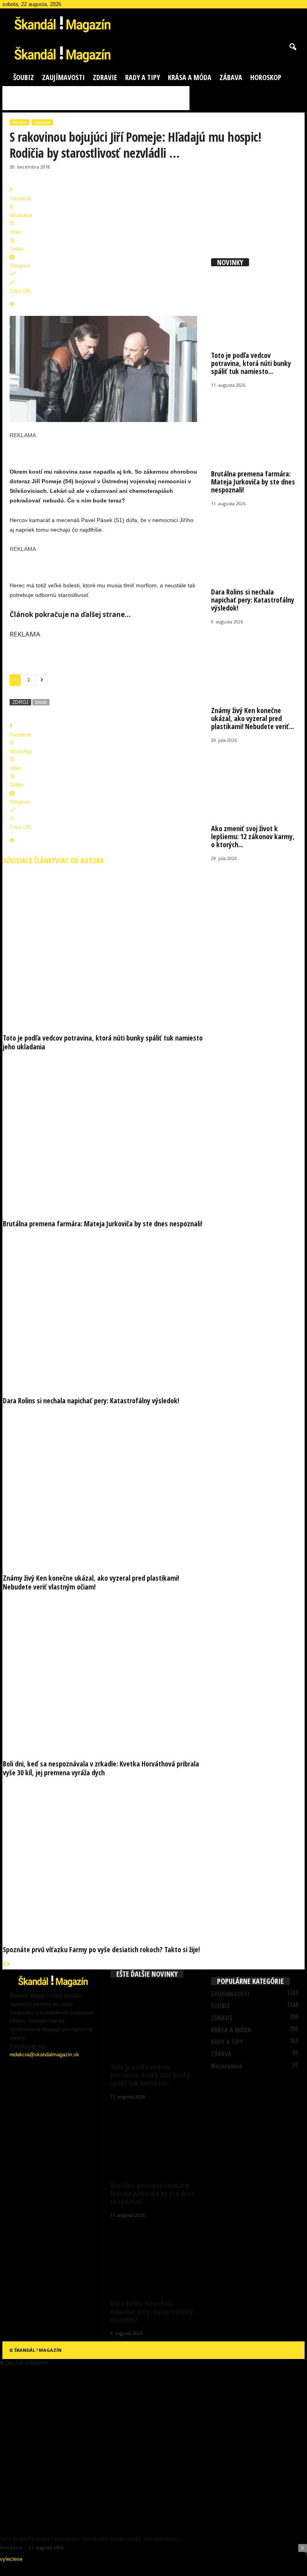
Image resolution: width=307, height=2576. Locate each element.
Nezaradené (227, 2066)
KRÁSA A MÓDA (190, 77)
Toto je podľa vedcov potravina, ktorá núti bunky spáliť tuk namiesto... (251, 363)
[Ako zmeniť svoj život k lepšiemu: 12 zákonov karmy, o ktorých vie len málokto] (255, 781)
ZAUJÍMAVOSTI (63, 77)
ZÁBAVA (231, 77)
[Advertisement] (96, 98)
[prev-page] (5, 1965)
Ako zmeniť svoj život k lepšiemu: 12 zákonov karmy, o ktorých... (253, 836)
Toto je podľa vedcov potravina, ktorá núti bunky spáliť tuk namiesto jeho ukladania (103, 1042)
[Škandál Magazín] (153, 53)
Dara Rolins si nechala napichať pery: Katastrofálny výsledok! (91, 1401)
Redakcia (11, 2547)
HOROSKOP (266, 77)
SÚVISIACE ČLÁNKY (29, 860)
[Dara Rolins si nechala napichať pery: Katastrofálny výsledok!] (103, 1310)
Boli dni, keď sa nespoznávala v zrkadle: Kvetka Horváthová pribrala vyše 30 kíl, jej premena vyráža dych (101, 1768)
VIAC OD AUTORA (80, 860)
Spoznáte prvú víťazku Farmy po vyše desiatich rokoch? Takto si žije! (101, 1949)
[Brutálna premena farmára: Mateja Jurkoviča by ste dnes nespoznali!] (103, 1133)
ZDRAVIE (105, 77)
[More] (103, 304)
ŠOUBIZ (24, 77)
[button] (293, 47)
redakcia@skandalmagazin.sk (44, 2055)
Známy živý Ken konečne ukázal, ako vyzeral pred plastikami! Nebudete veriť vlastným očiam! (91, 1582)
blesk (41, 702)
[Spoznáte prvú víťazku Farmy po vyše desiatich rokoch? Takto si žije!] (103, 1859)
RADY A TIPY (143, 77)
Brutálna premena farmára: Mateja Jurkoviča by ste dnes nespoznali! (103, 1224)
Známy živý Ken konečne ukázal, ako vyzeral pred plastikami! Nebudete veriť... (252, 718)
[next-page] (8, 1965)
